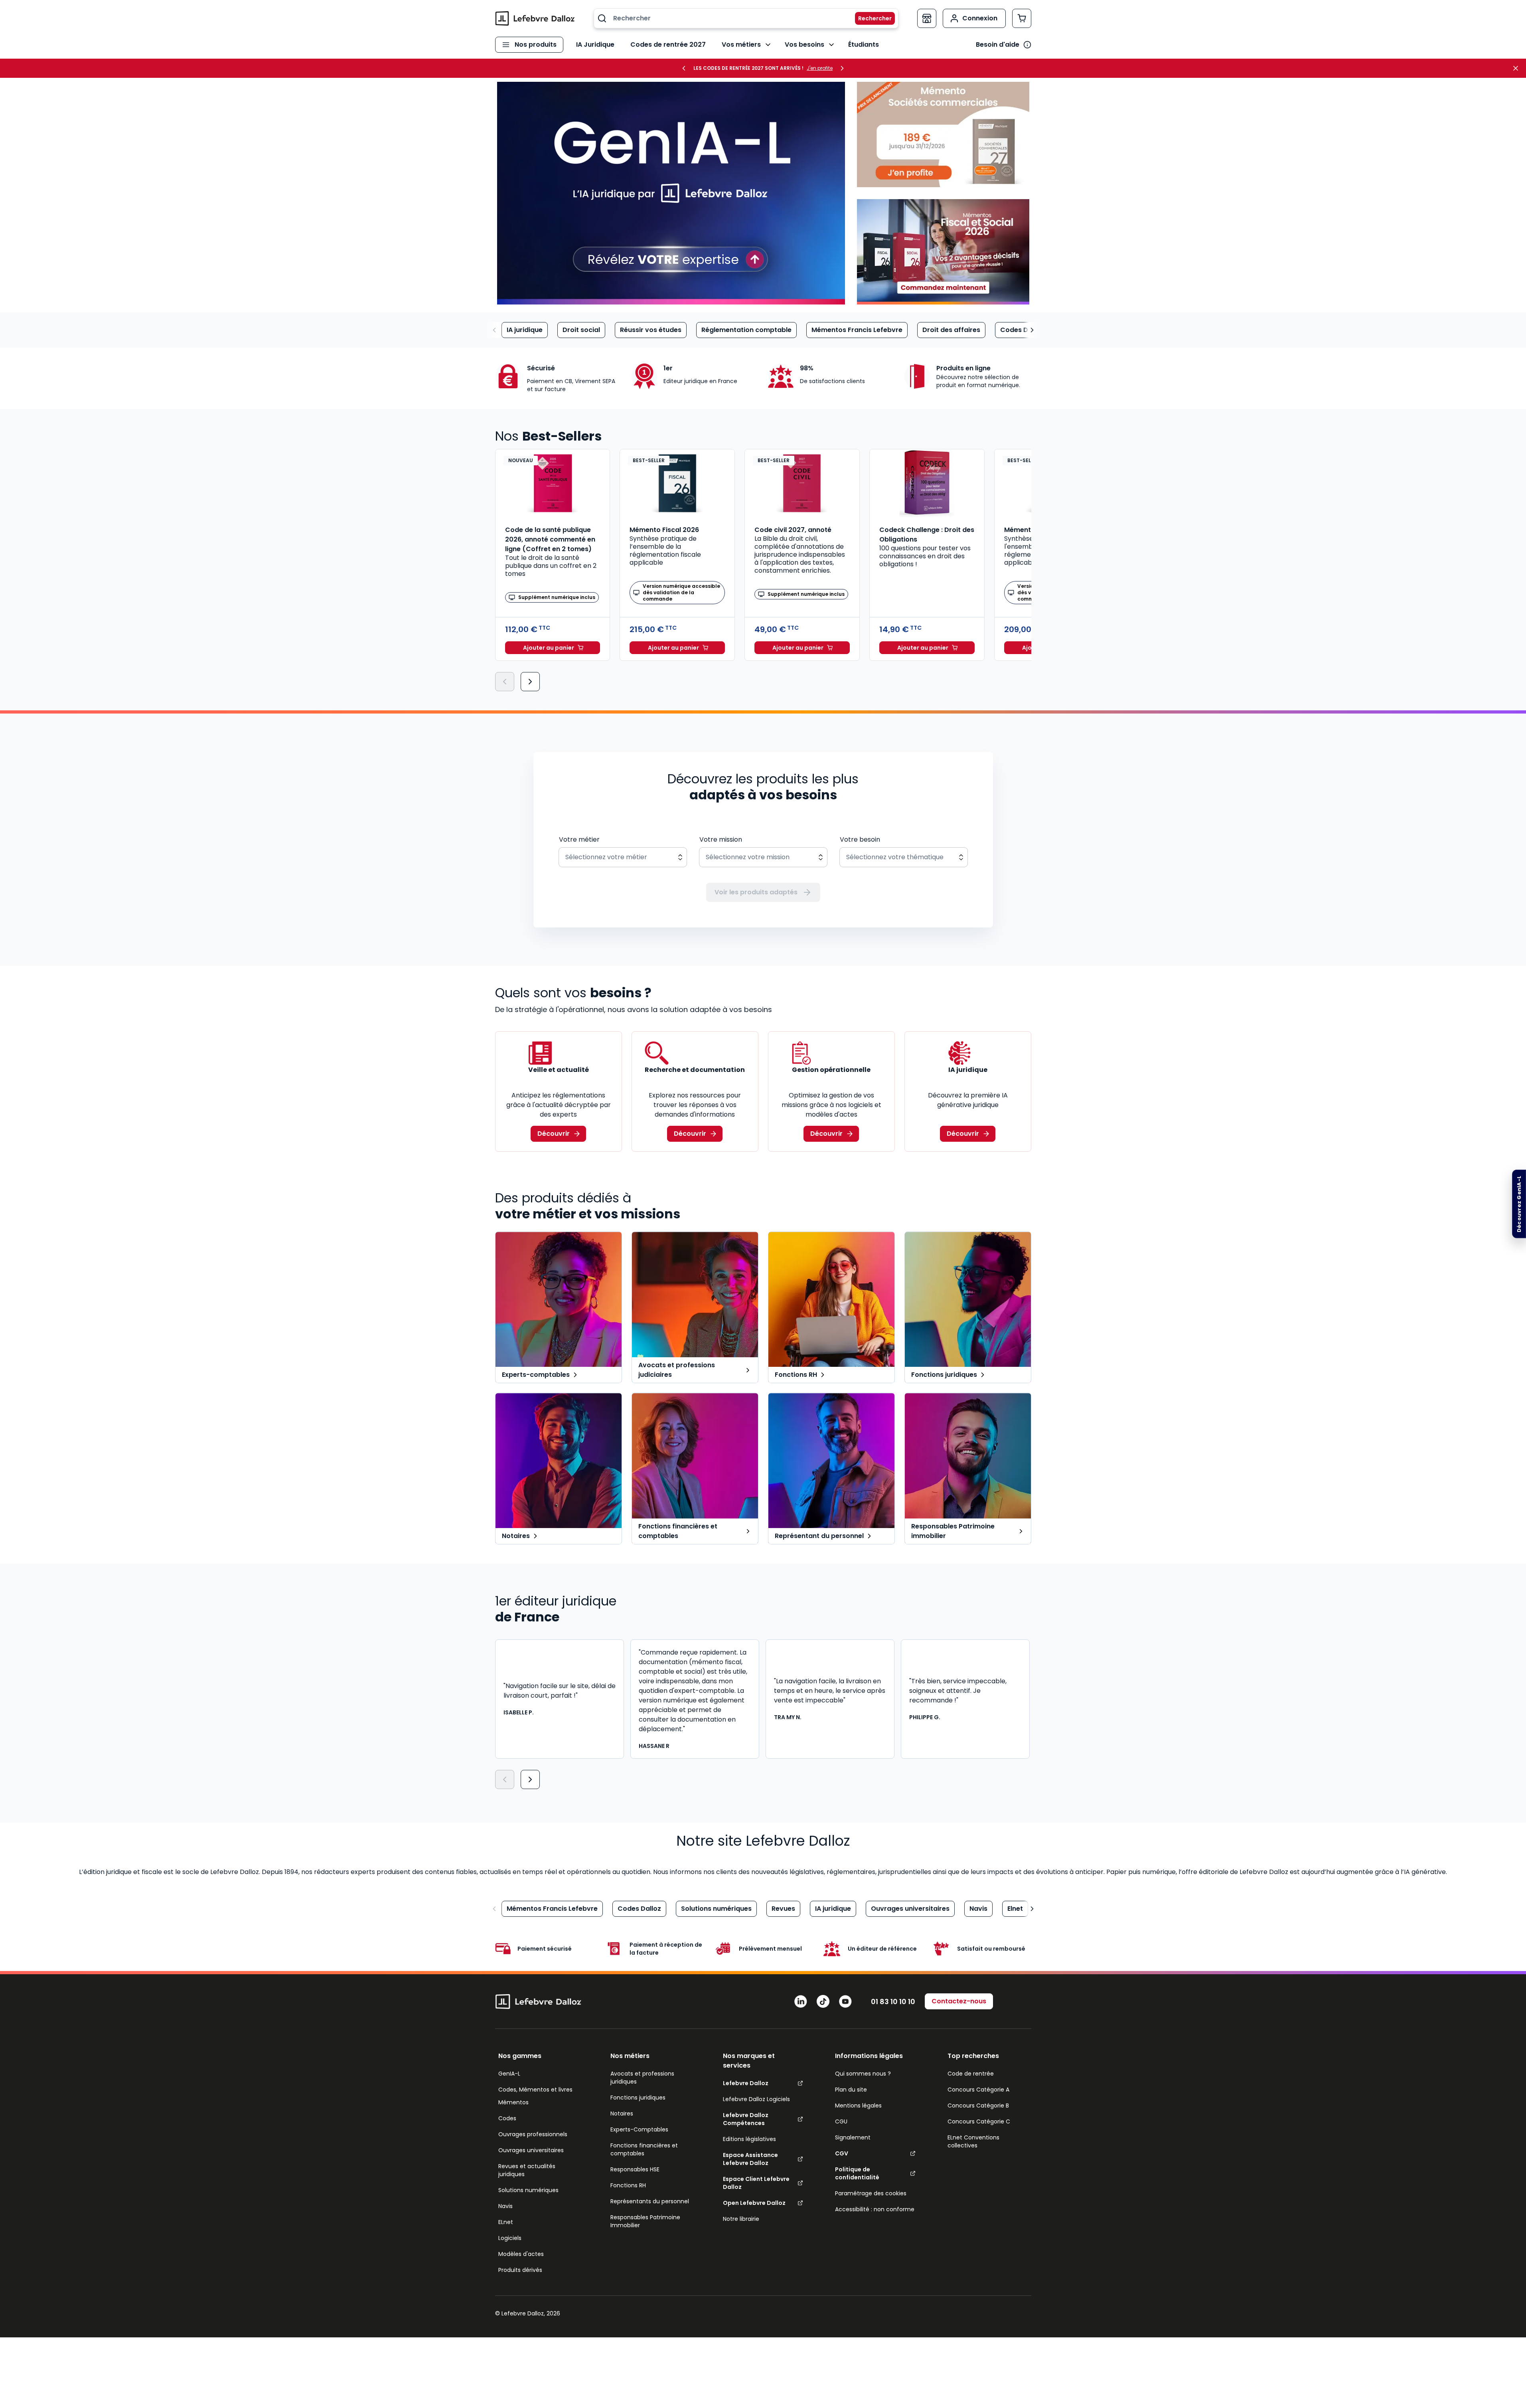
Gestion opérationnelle (831, 1070)
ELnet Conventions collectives (973, 2141)
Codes (507, 2118)
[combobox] (746, 18)
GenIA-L (509, 2074)
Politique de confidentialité (857, 2173)
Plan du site (851, 2090)
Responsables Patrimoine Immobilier (645, 2221)
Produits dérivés (520, 2270)
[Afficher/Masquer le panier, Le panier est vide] (1022, 18)
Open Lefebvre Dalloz (754, 2203)
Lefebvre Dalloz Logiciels (756, 2099)
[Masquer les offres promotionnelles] (1518, 68)
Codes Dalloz (1022, 330)
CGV (842, 2153)
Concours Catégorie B (978, 2106)
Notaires (622, 2113)
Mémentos (513, 2102)
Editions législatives (749, 2139)
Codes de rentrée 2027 (668, 44)
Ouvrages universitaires (910, 1909)
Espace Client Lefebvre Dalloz (756, 2183)
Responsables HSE (635, 2169)
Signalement (853, 2137)
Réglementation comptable (746, 330)
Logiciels (510, 2238)
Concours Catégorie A (978, 2090)
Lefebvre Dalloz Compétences (746, 2119)
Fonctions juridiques (638, 2098)
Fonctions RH (628, 2185)
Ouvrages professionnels (533, 2134)
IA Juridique (595, 44)
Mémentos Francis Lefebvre (857, 330)
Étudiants (864, 44)
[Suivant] (530, 682)
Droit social (581, 330)
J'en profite (820, 68)
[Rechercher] (870, 18)
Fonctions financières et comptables (644, 2149)
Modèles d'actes (521, 2254)
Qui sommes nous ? (863, 2074)
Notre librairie (741, 2219)
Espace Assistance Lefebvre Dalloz (750, 2159)
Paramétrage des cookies (871, 2193)
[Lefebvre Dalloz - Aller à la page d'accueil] (535, 18)
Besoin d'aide (998, 44)
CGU (841, 2121)
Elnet (1015, 1909)
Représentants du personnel (650, 2201)
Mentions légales (858, 2106)
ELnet (506, 2222)
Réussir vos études (651, 330)
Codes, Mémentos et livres (535, 2090)
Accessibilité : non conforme (875, 2209)
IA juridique (525, 330)
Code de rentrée (971, 2074)
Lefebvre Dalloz (746, 2083)
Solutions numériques (716, 1909)
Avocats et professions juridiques (642, 2078)
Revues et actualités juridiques (527, 2170)
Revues (783, 1909)
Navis (978, 1909)
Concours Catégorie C (979, 2121)
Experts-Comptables (639, 2129)
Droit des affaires (951, 330)
